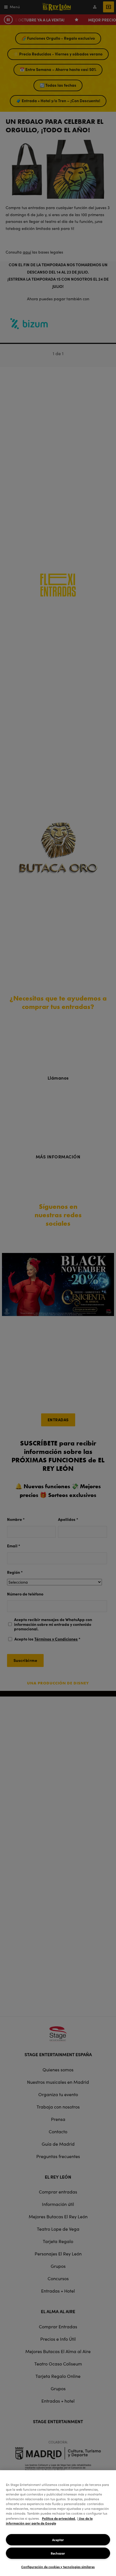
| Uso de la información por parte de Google (49, 2521)
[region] (58, 2523)
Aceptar (58, 2540)
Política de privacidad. (59, 2518)
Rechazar (58, 2553)
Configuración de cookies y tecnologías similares (58, 2567)
